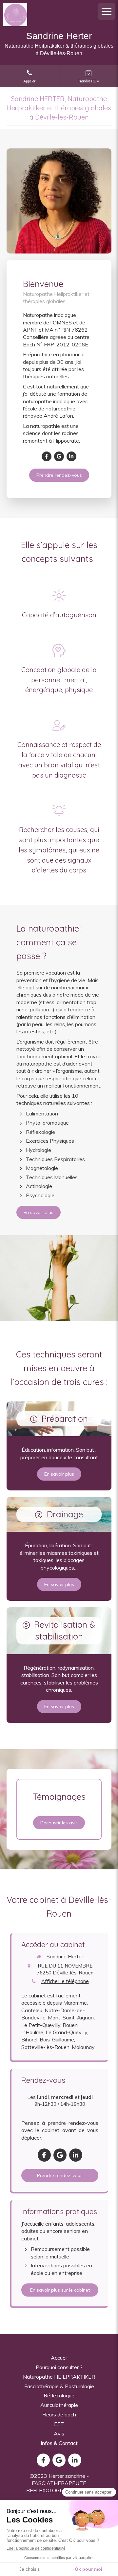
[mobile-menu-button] (107, 11)
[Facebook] (47, 456)
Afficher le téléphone (65, 1981)
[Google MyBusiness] (59, 456)
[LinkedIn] (71, 456)
